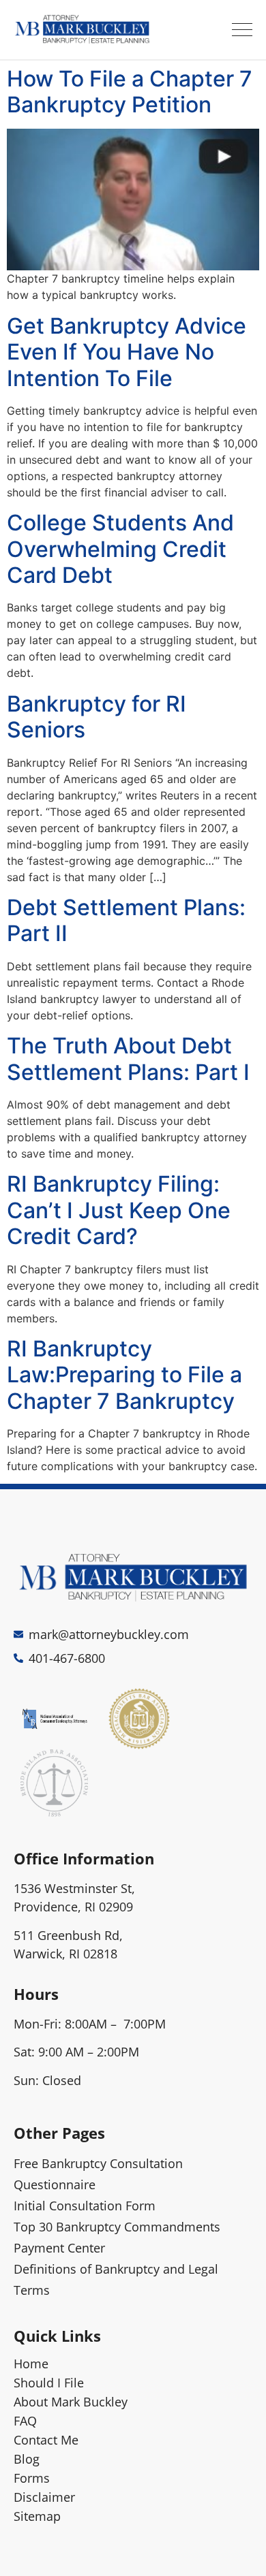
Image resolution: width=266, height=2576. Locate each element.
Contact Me (46, 2440)
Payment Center (59, 2248)
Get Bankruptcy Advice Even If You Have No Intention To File (127, 352)
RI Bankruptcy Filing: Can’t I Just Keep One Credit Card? (119, 1210)
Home (31, 2364)
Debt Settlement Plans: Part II (126, 920)
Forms (32, 2478)
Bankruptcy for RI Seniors (97, 717)
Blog (27, 2459)
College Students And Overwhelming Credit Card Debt (120, 549)
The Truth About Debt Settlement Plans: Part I (128, 1059)
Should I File (49, 2383)
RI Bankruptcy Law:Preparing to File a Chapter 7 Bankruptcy (124, 1375)
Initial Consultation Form (85, 2206)
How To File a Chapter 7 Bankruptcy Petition (130, 92)
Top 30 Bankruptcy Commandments (117, 2227)
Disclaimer (44, 2497)
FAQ (25, 2421)
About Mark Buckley (71, 2402)
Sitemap (37, 2516)
